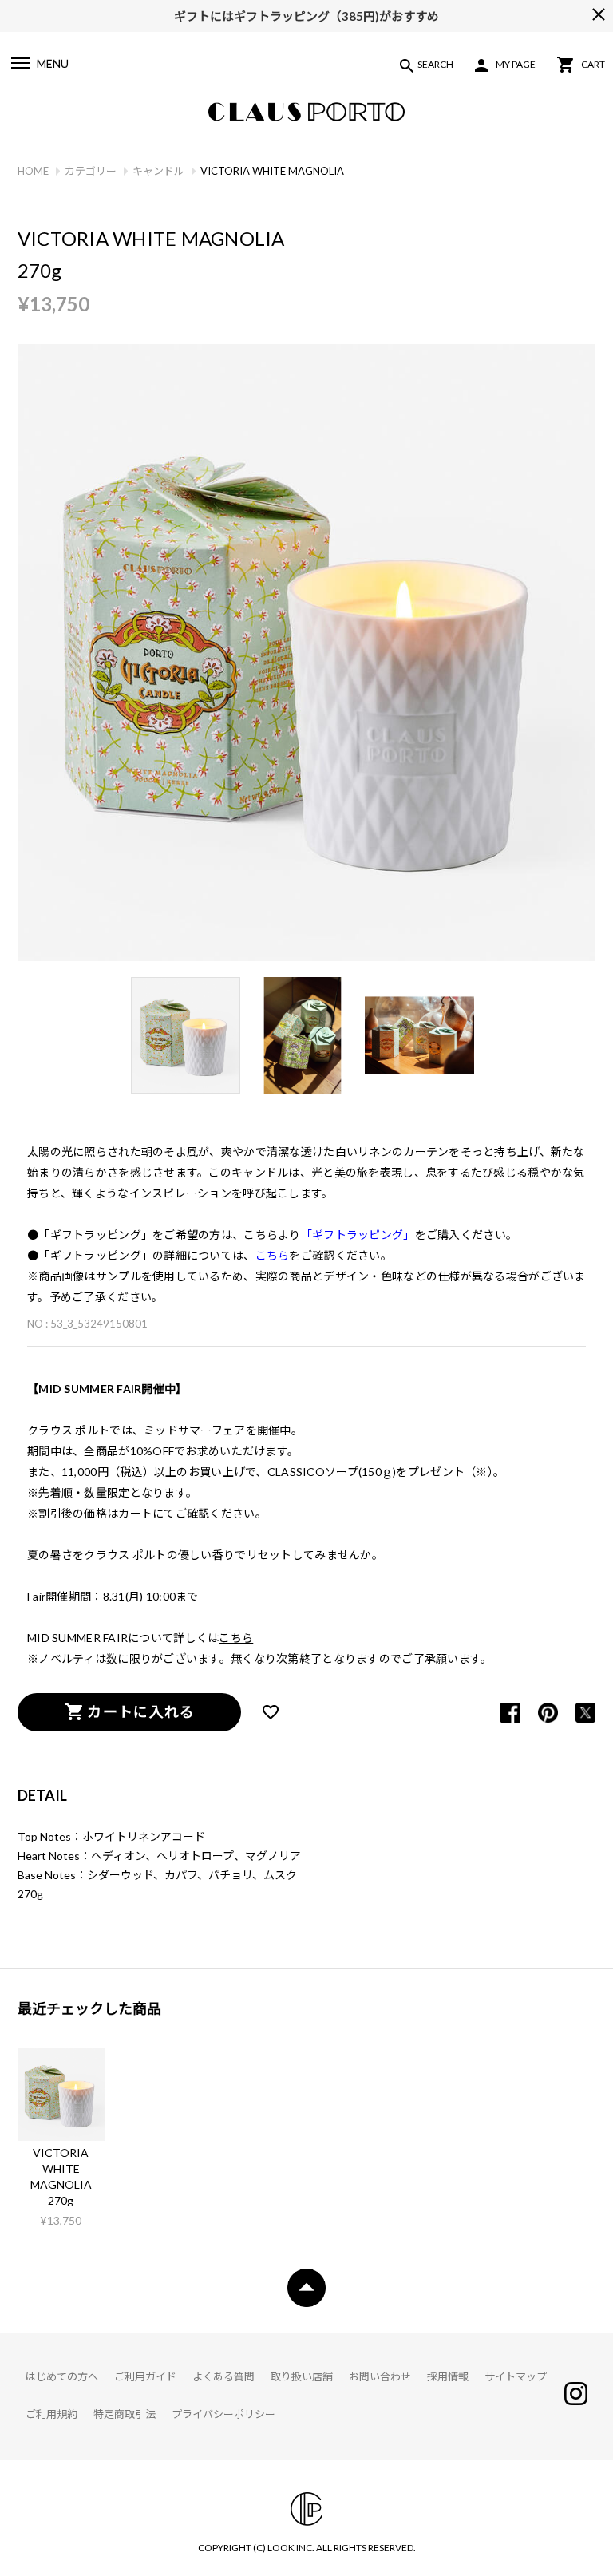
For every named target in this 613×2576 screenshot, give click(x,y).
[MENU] (20, 65)
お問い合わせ (380, 2376)
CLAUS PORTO (306, 112)
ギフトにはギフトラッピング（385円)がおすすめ (306, 14)
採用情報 (448, 2376)
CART (593, 64)
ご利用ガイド (145, 2376)
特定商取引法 (125, 2414)
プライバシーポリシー (223, 2414)
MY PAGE (516, 64)
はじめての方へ (62, 2376)
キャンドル (158, 171)
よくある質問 (223, 2376)
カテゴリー (91, 171)
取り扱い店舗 (302, 2376)
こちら (236, 1638)
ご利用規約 (51, 2414)
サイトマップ (516, 2376)
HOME (33, 171)
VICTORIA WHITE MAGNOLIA (61, 2168)
